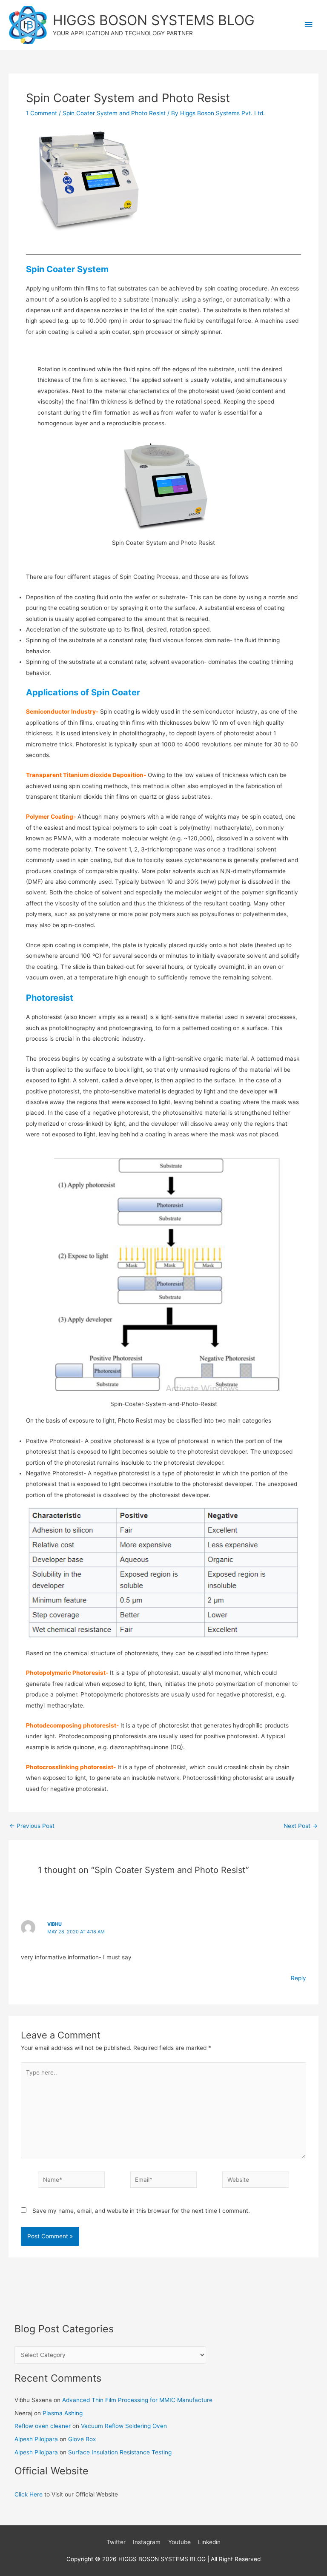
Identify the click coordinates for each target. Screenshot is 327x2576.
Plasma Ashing (63, 2413)
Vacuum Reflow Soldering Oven (124, 2426)
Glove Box (82, 2439)
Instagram (147, 2542)
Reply (298, 1978)
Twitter (116, 2542)
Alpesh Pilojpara (36, 2439)
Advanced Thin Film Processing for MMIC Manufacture (137, 2400)
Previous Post (32, 1826)
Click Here (29, 2494)
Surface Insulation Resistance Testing (120, 2452)
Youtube (179, 2542)
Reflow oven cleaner (43, 2426)
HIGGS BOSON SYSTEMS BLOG (154, 20)
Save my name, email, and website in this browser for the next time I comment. (141, 2211)
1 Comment (42, 113)
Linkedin (209, 2542)
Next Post (301, 1826)
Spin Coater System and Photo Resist (114, 113)
